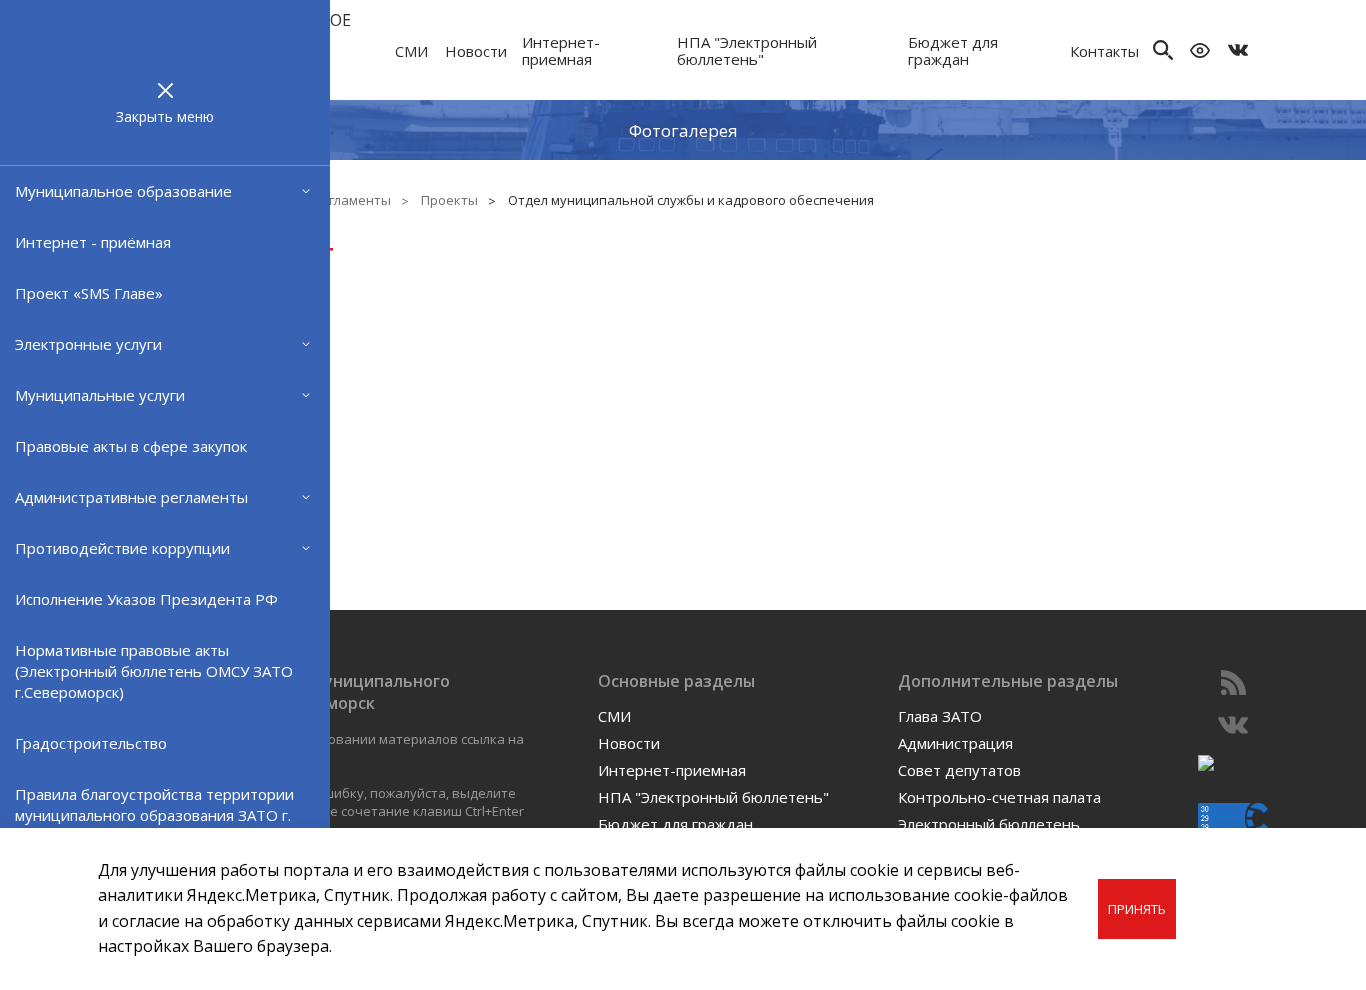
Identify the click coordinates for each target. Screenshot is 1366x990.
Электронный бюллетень (989, 824)
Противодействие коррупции (122, 548)
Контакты (1104, 51)
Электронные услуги (88, 344)
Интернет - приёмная (93, 242)
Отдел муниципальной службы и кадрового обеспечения (691, 200)
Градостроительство (91, 743)
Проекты (449, 200)
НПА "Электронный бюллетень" (747, 50)
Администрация (955, 743)
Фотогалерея (683, 129)
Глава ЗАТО (940, 716)
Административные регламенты (131, 497)
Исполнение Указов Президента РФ (146, 599)
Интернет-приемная (561, 50)
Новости (476, 51)
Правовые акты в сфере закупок (131, 446)
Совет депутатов (959, 770)
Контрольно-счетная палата (999, 797)
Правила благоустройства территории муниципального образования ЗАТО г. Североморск (154, 815)
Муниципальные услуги (100, 395)
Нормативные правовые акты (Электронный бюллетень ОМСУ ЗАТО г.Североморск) (154, 671)
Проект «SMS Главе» (89, 293)
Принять (1137, 909)
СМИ (411, 51)
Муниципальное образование (123, 191)
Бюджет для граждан (953, 50)
